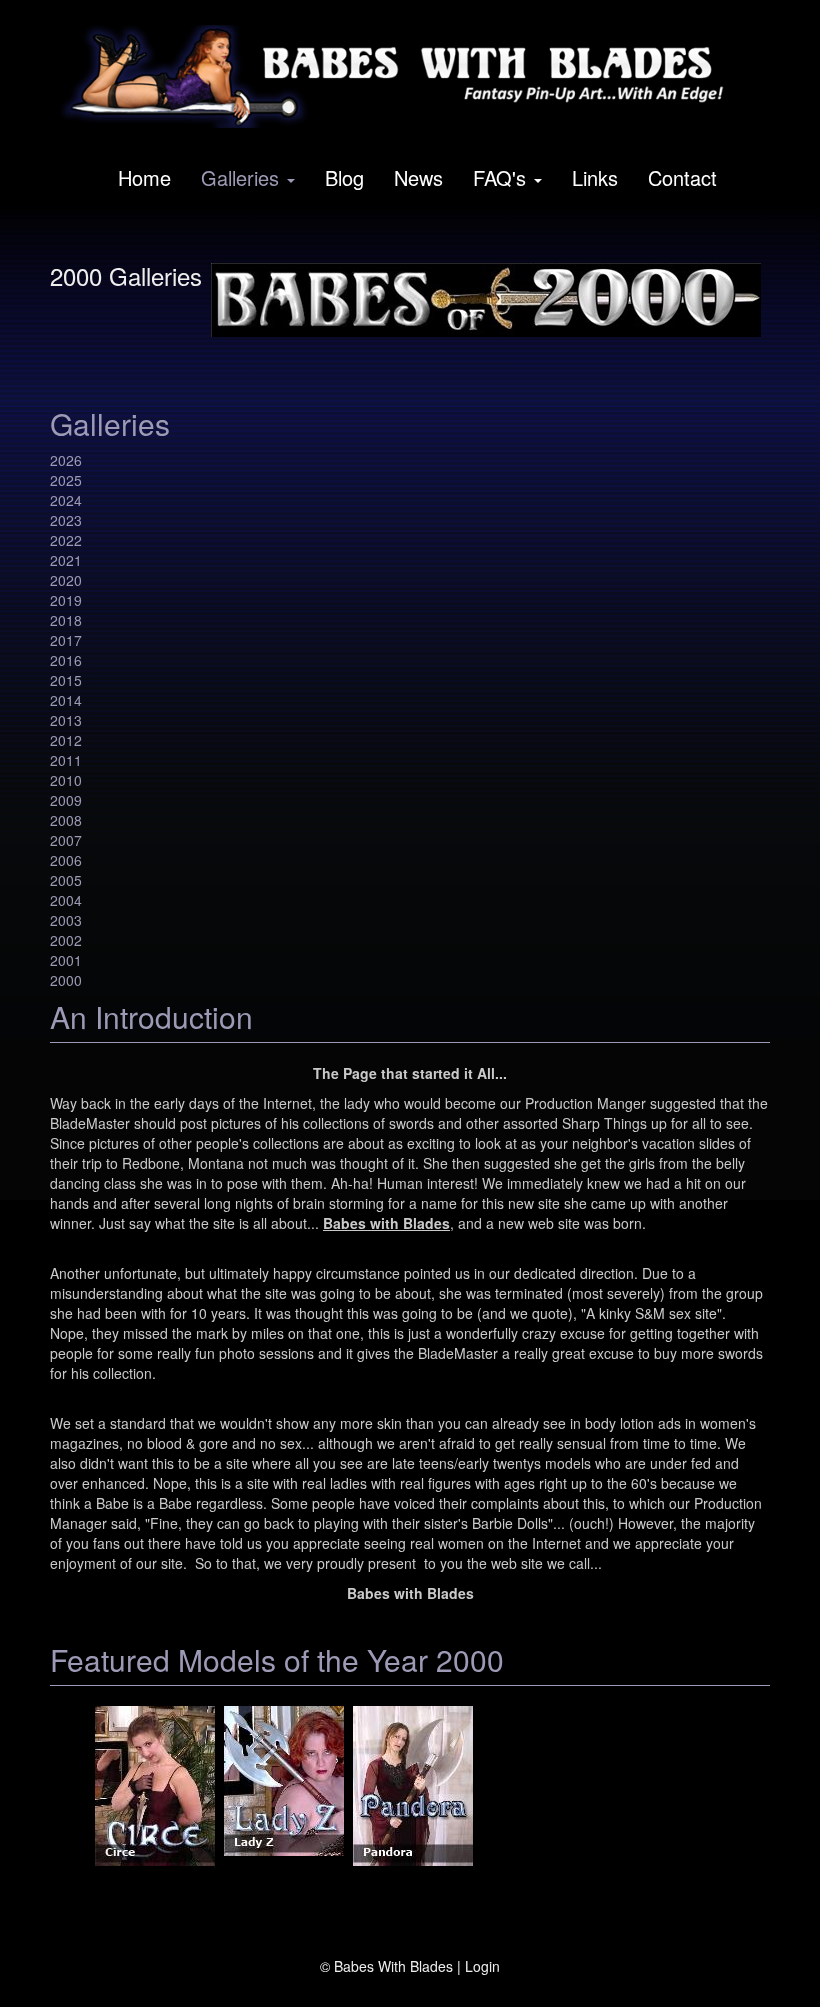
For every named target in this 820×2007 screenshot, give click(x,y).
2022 (66, 540)
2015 (66, 680)
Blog (344, 177)
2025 (66, 480)
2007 (66, 840)
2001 (66, 960)
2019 (66, 600)
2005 (66, 880)
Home (144, 177)
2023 (66, 520)
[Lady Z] (284, 1786)
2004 (66, 900)
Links (595, 177)
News (418, 177)
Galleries (240, 177)
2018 (66, 620)
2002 (66, 940)
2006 (66, 860)
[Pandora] (413, 1786)
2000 (66, 980)
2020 (66, 580)
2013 (66, 720)
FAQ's (499, 177)
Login (482, 1966)
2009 (66, 800)
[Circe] (155, 1786)
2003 (66, 920)
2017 (66, 640)
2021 (66, 560)
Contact (682, 177)
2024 (66, 500)
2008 (66, 820)
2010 (66, 780)
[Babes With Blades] (402, 76)
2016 (66, 660)
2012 (66, 740)
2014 (66, 700)
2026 (66, 460)
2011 (66, 760)
